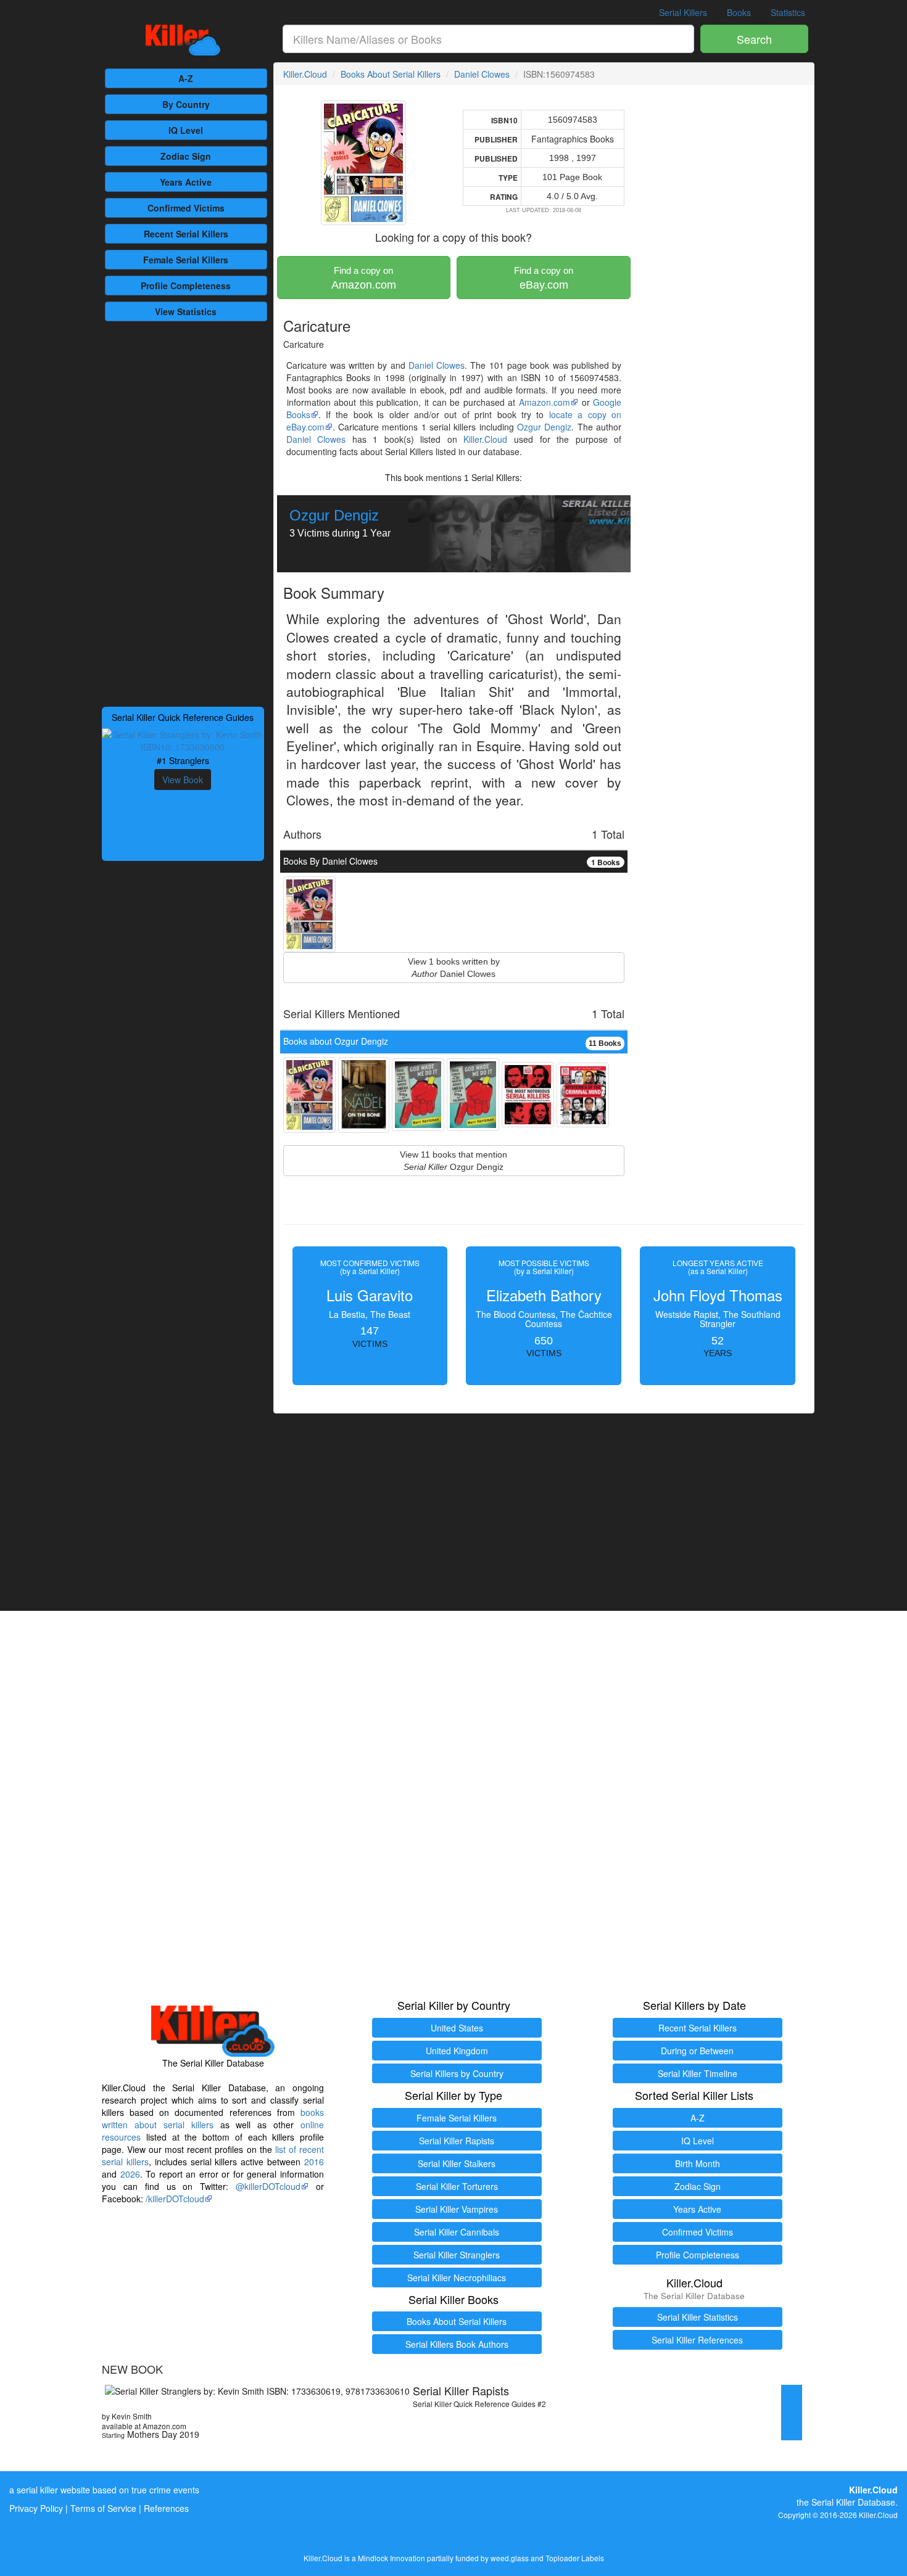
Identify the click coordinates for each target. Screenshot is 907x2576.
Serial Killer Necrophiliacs (457, 2278)
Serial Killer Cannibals (457, 2232)
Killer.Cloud (305, 74)
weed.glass (510, 2558)
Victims (186, 208)
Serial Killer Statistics (698, 2317)
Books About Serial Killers (391, 74)
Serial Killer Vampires (457, 2209)
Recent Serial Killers (698, 2028)
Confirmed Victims (698, 2232)
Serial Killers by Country (457, 2073)
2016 (314, 2162)
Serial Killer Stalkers (457, 2163)
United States (457, 2028)
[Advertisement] (183, 512)
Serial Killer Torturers (457, 2186)
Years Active (186, 182)
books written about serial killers (213, 2118)
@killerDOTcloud (268, 2186)
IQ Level (186, 130)
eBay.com (544, 278)
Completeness (186, 286)
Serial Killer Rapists (457, 2141)
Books (739, 12)
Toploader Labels (575, 2558)
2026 (130, 2174)
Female (186, 260)
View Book (183, 780)
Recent (186, 234)
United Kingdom (457, 2051)
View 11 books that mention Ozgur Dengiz (453, 1161)
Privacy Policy (36, 2508)
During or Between (697, 2051)
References (166, 2508)
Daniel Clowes (482, 74)
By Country (186, 104)
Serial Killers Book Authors (457, 2344)
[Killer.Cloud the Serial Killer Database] (183, 40)
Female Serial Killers (457, 2118)
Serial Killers (683, 12)
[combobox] (489, 39)
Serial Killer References (697, 2340)
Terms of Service (103, 2508)
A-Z (186, 78)
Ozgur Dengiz (544, 427)
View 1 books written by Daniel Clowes (454, 968)
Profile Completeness (698, 2255)
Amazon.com (364, 278)
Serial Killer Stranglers (457, 2255)
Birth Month (698, 2163)
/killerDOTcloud (175, 2199)
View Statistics (186, 311)
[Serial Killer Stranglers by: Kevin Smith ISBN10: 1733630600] (183, 739)
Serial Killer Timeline (698, 2073)
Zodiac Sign (186, 156)
